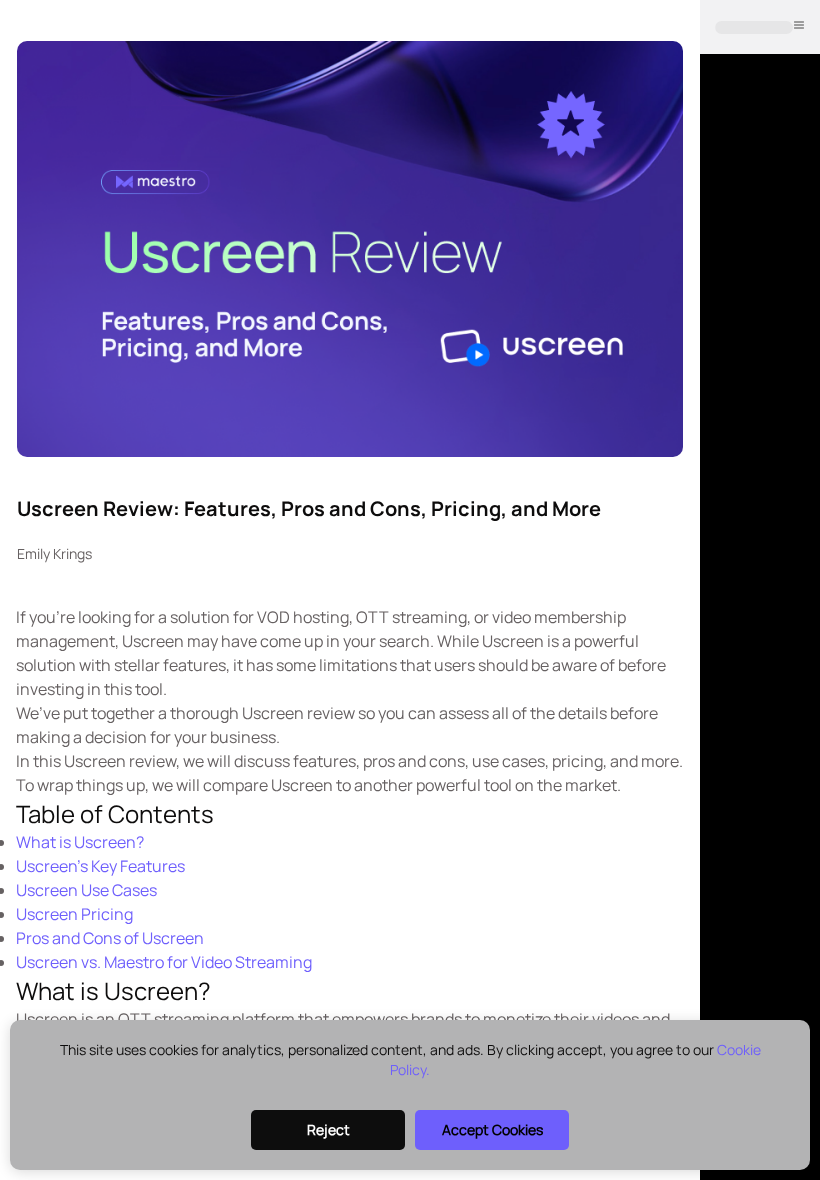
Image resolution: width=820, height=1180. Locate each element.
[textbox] (350, 508)
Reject (328, 1129)
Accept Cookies (492, 1129)
